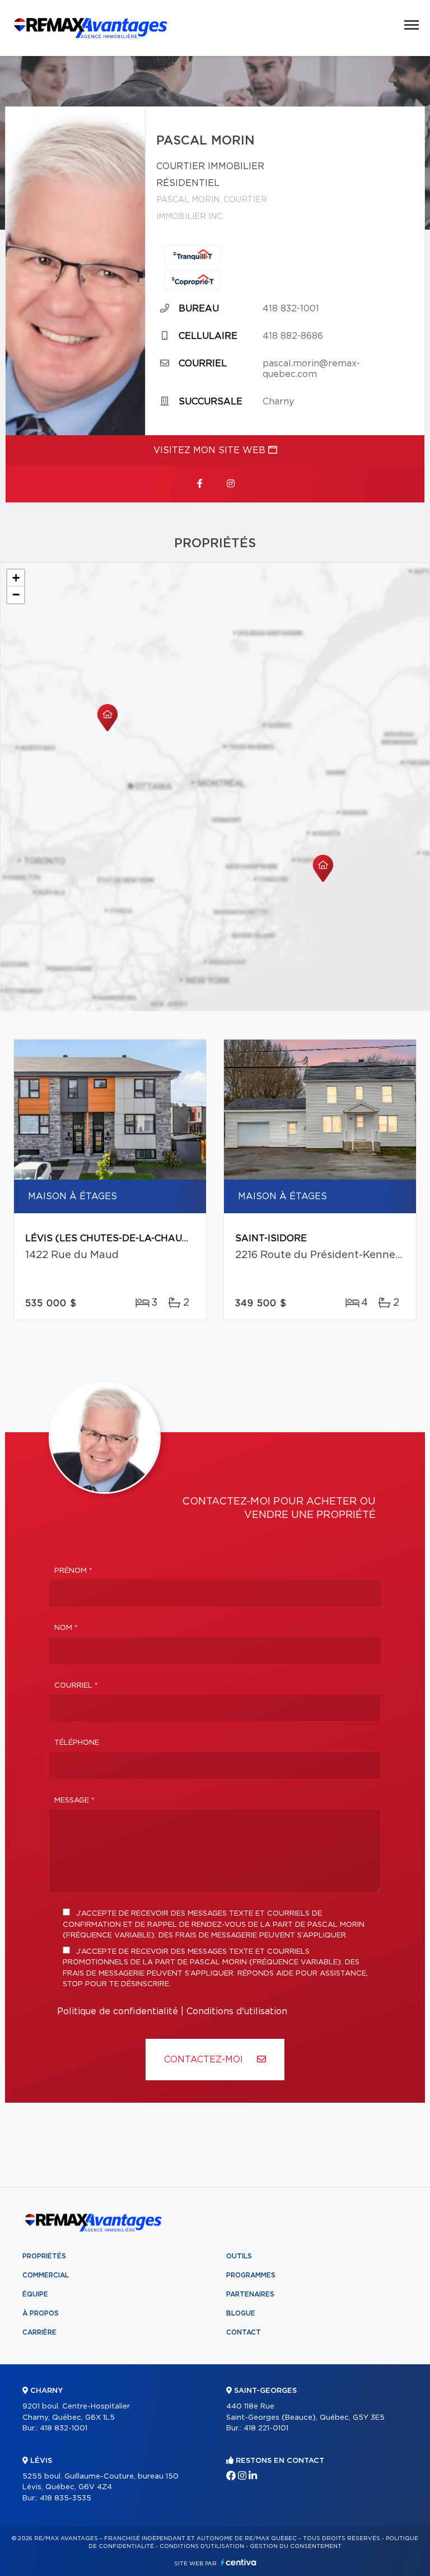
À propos (41, 2313)
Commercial (46, 2275)
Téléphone (77, 1743)
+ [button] (16, 578)
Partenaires (250, 2294)
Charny (278, 402)
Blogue (241, 2313)
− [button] (16, 595)
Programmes (251, 2275)
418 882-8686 (293, 336)
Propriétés (44, 2256)
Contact (244, 2332)
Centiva (239, 2562)
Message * (74, 1801)
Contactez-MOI (205, 2060)
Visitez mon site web (211, 450)
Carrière (39, 2332)
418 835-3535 (66, 2498)
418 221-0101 (266, 2428)
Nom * (66, 1628)
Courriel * (76, 1686)
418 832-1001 (291, 309)
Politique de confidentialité (118, 2011)
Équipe (35, 2294)
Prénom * (73, 1571)
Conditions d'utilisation (237, 2011)
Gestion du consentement (296, 2546)
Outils (239, 2256)
